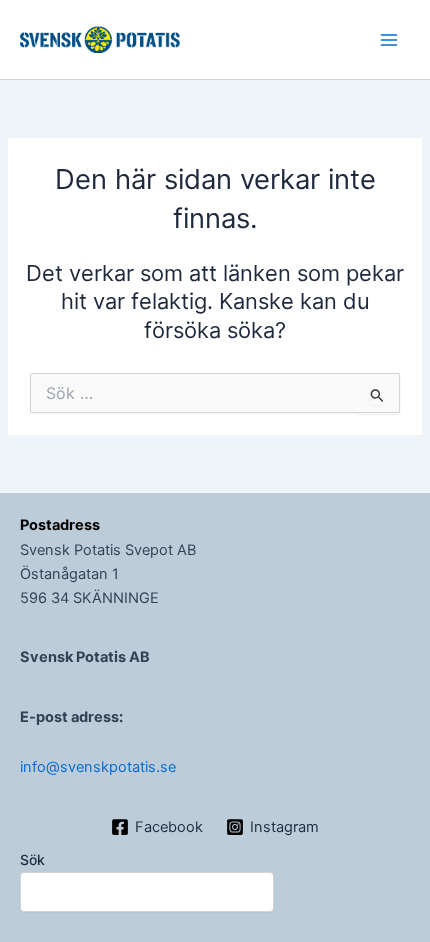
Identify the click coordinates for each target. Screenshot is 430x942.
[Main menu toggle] (389, 40)
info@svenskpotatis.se (98, 767)
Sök (32, 859)
